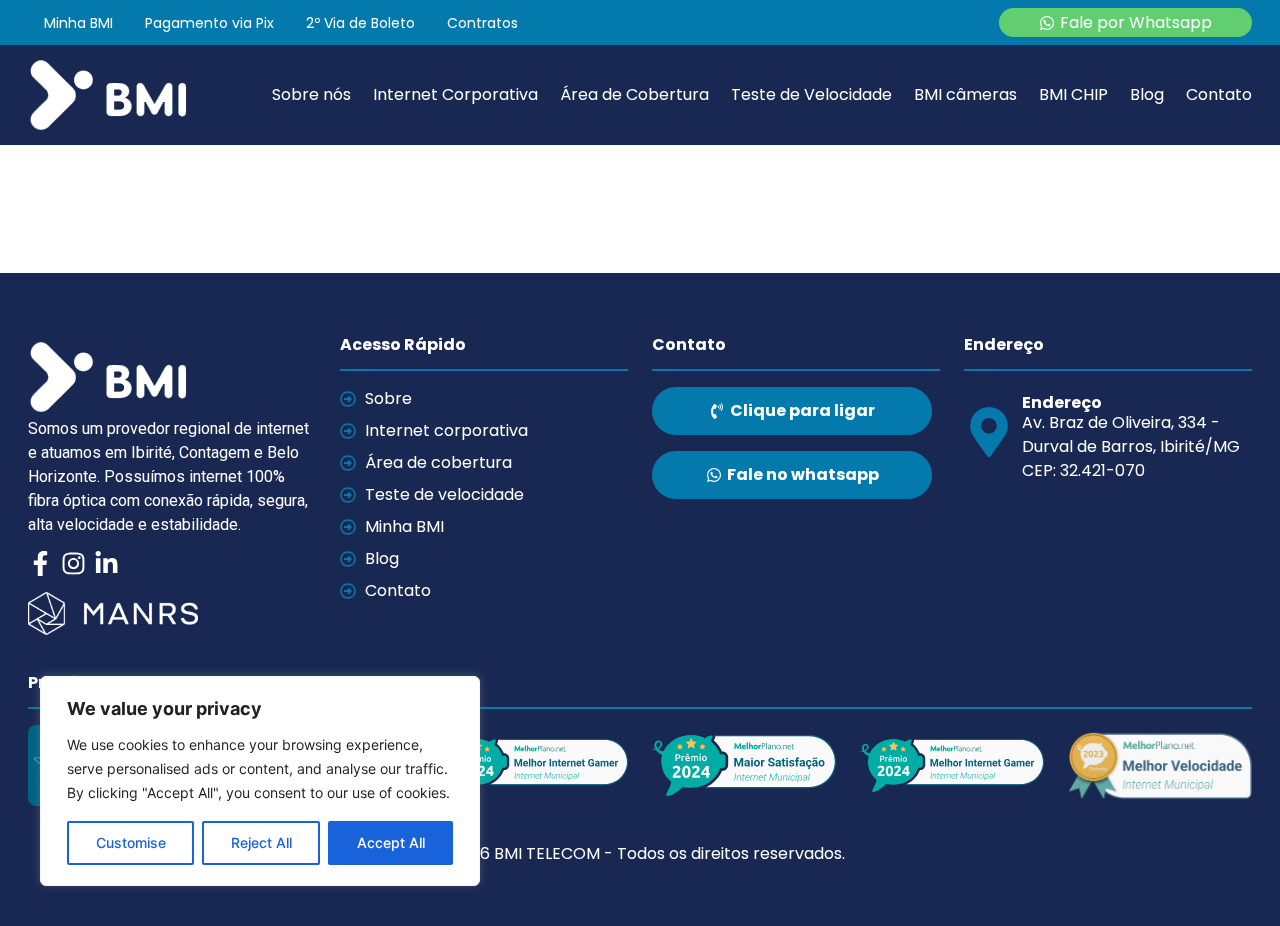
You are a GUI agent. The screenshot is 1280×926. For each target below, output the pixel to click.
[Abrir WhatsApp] (1230, 875)
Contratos (482, 23)
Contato (1219, 95)
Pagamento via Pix (209, 23)
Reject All (261, 842)
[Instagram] (73, 563)
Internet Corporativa (455, 95)
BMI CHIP (1073, 95)
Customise (131, 842)
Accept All (391, 842)
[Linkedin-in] (106, 563)
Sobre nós (311, 95)
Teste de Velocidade (811, 95)
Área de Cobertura (634, 95)
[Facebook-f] (40, 563)
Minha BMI (78, 23)
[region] (260, 781)
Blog (1147, 95)
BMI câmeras (965, 95)
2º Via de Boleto (360, 23)
